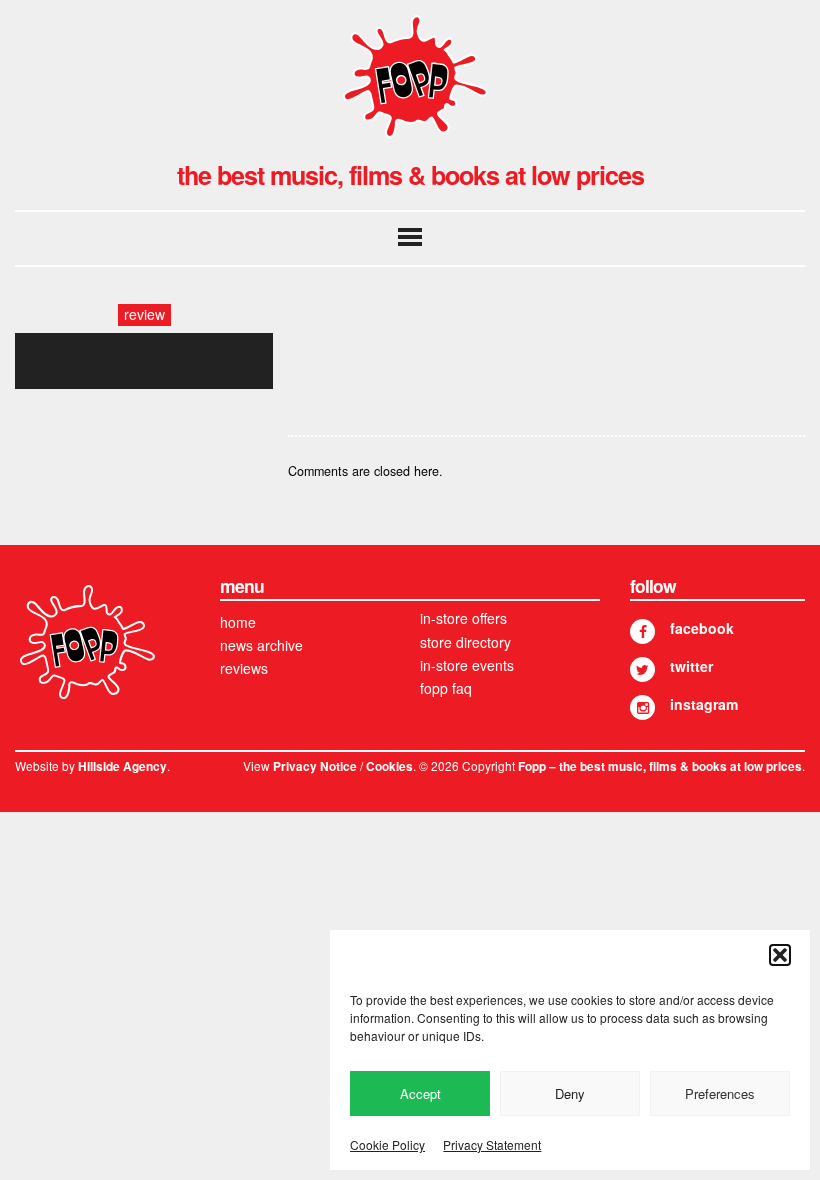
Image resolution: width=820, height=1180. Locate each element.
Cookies (389, 766)
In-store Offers (463, 618)
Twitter (691, 666)
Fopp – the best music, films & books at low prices (660, 766)
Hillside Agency (122, 766)
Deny (570, 1093)
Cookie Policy (387, 1144)
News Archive (261, 645)
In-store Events (467, 665)
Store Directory (465, 642)
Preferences (720, 1093)
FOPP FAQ (446, 688)
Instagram (704, 704)
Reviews (244, 668)
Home (238, 622)
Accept (420, 1093)
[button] (780, 955)
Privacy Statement (492, 1144)
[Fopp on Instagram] (642, 707)
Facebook (702, 628)
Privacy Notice (315, 766)
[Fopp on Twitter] (642, 669)
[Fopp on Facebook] (642, 631)
